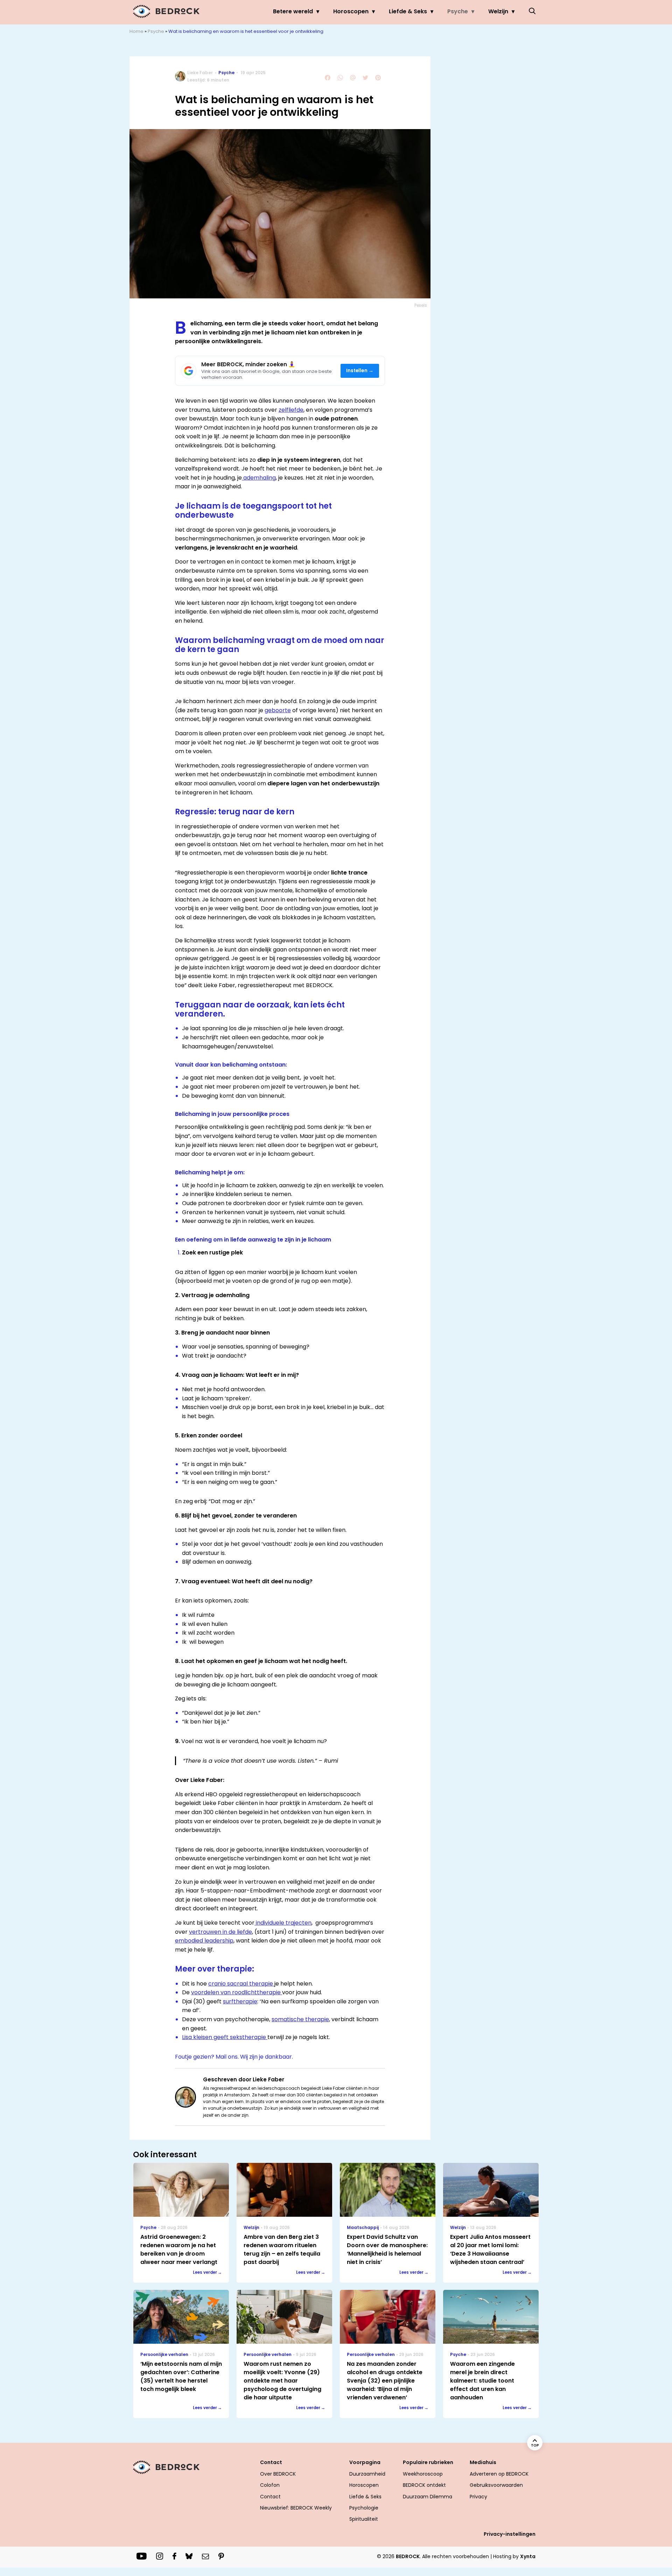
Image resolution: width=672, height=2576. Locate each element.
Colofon (270, 2485)
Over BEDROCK (278, 2474)
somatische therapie (300, 2019)
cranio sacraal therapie (241, 1984)
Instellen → (360, 371)
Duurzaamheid (367, 2474)
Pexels (421, 305)
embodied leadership (204, 1941)
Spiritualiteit (364, 2519)
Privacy (478, 2497)
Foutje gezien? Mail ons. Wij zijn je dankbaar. (234, 2057)
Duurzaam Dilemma (428, 2497)
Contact (270, 2497)
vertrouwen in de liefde (220, 1932)
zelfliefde (291, 410)
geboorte (278, 710)
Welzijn (498, 11)
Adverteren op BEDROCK (499, 2474)
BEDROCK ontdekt (424, 2485)
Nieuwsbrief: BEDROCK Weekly (296, 2508)
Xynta (528, 2556)
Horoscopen (351, 11)
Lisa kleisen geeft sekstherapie (225, 2037)
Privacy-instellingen (510, 2534)
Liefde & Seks (408, 11)
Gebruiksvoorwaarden (496, 2485)
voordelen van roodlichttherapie (237, 1992)
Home (136, 31)
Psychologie (364, 2508)
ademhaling (259, 478)
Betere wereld (293, 11)
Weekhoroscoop (423, 2474)
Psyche (458, 11)
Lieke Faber (200, 73)
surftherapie (240, 2001)
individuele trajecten (283, 1923)
